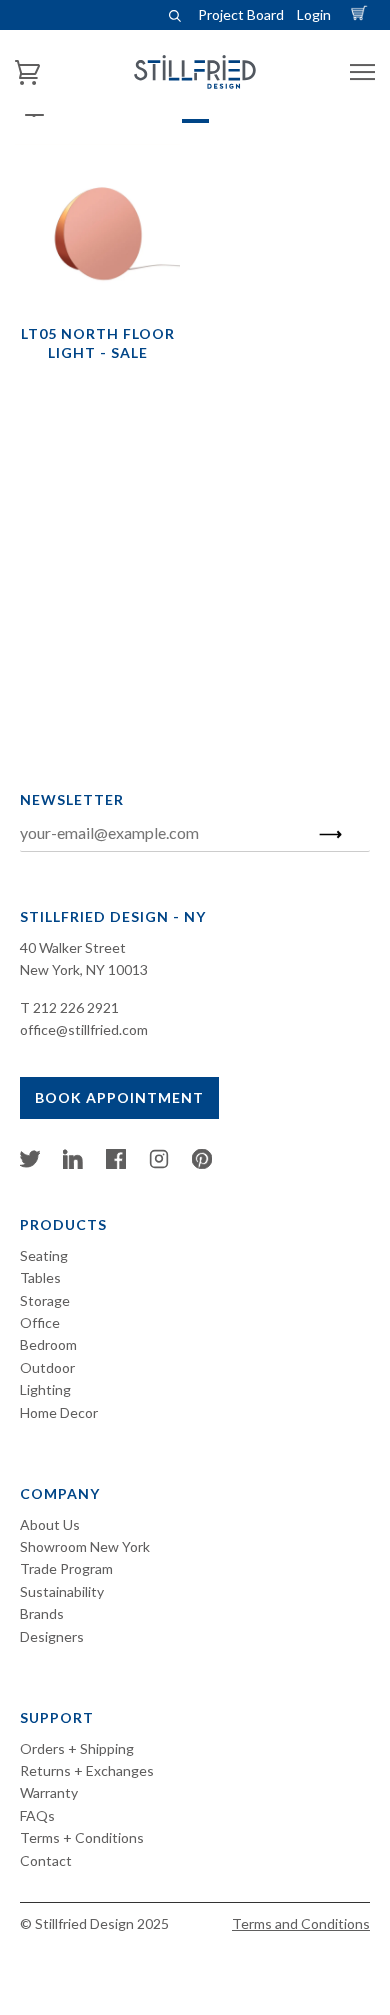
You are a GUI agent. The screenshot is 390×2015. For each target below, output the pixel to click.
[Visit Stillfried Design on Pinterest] (202, 1163)
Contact (46, 1860)
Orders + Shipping (77, 1748)
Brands (42, 1613)
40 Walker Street (73, 947)
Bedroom (48, 1344)
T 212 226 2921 (69, 1007)
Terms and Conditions (301, 1923)
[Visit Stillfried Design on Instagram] (159, 1163)
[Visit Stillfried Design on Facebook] (116, 1163)
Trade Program (66, 1568)
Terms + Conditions (82, 1837)
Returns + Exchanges (87, 1770)
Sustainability (62, 1591)
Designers (52, 1636)
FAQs (37, 1815)
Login (314, 14)
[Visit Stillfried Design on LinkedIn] (73, 1163)
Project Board (241, 14)
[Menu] (362, 72)
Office (40, 1322)
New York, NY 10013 (84, 969)
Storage (45, 1300)
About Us (50, 1524)
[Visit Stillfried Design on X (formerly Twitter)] (30, 1163)
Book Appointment (119, 1097)
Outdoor (47, 1367)
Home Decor (59, 1412)
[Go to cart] (362, 14)
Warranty (49, 1792)
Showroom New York (85, 1546)
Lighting (45, 1389)
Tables (40, 1277)
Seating (44, 1255)
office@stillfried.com (84, 1029)
